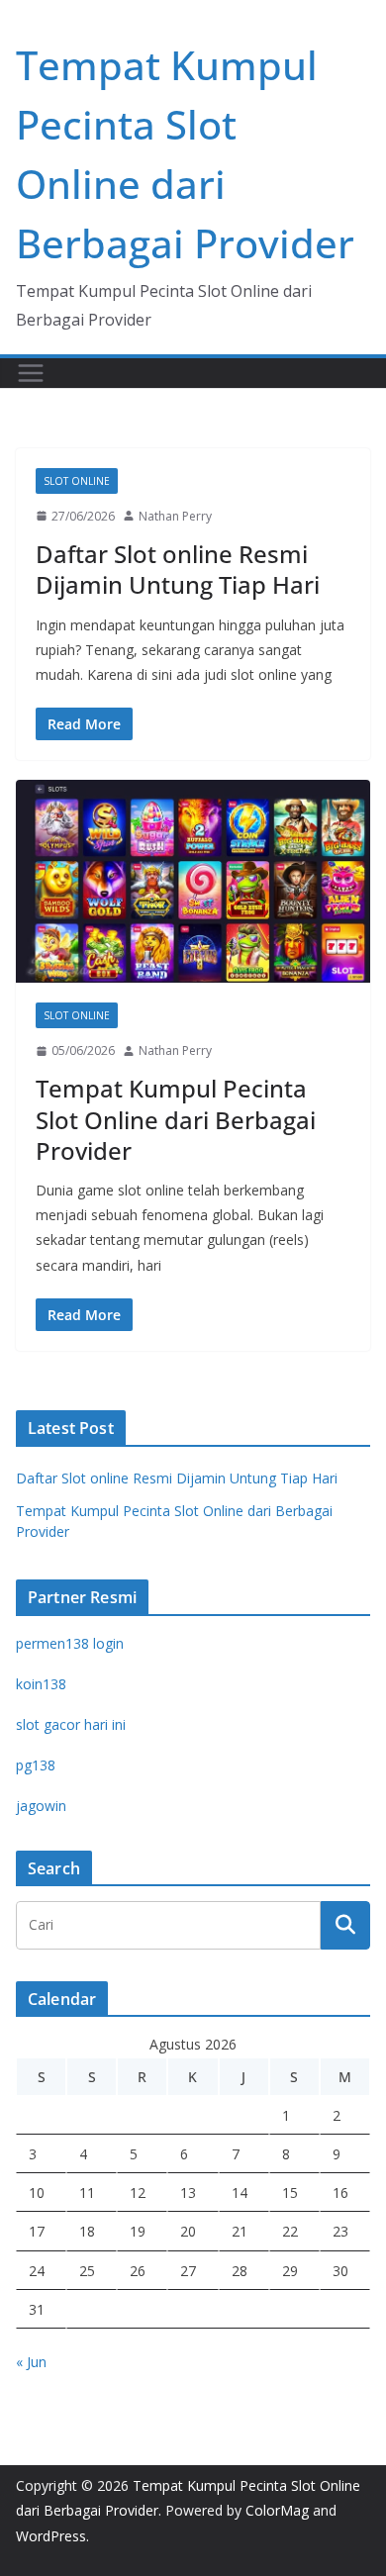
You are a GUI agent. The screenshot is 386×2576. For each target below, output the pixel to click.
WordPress (51, 2536)
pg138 (36, 1765)
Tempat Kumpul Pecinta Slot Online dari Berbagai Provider (176, 1119)
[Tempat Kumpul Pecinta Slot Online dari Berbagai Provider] (193, 881)
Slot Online (77, 481)
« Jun (31, 2362)
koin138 (41, 1684)
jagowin (41, 1806)
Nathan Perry (175, 516)
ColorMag (277, 2510)
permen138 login (70, 1643)
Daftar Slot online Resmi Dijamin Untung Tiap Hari (178, 569)
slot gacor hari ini (71, 1724)
